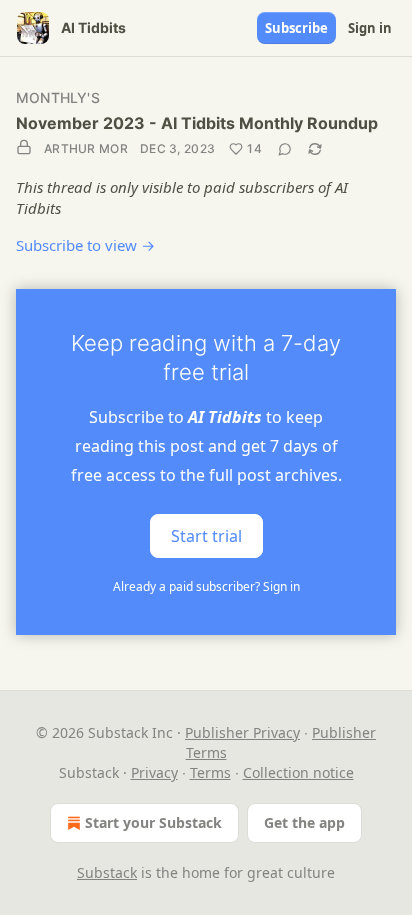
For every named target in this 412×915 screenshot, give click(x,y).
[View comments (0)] (285, 149)
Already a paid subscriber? (206, 586)
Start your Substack (153, 822)
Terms (210, 772)
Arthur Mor (86, 148)
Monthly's (58, 97)
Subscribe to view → (85, 245)
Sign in (370, 28)
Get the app (304, 822)
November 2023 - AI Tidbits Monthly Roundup (197, 123)
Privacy (154, 772)
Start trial (206, 536)
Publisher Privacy (242, 732)
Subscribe (296, 28)
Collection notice (298, 772)
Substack (107, 872)
